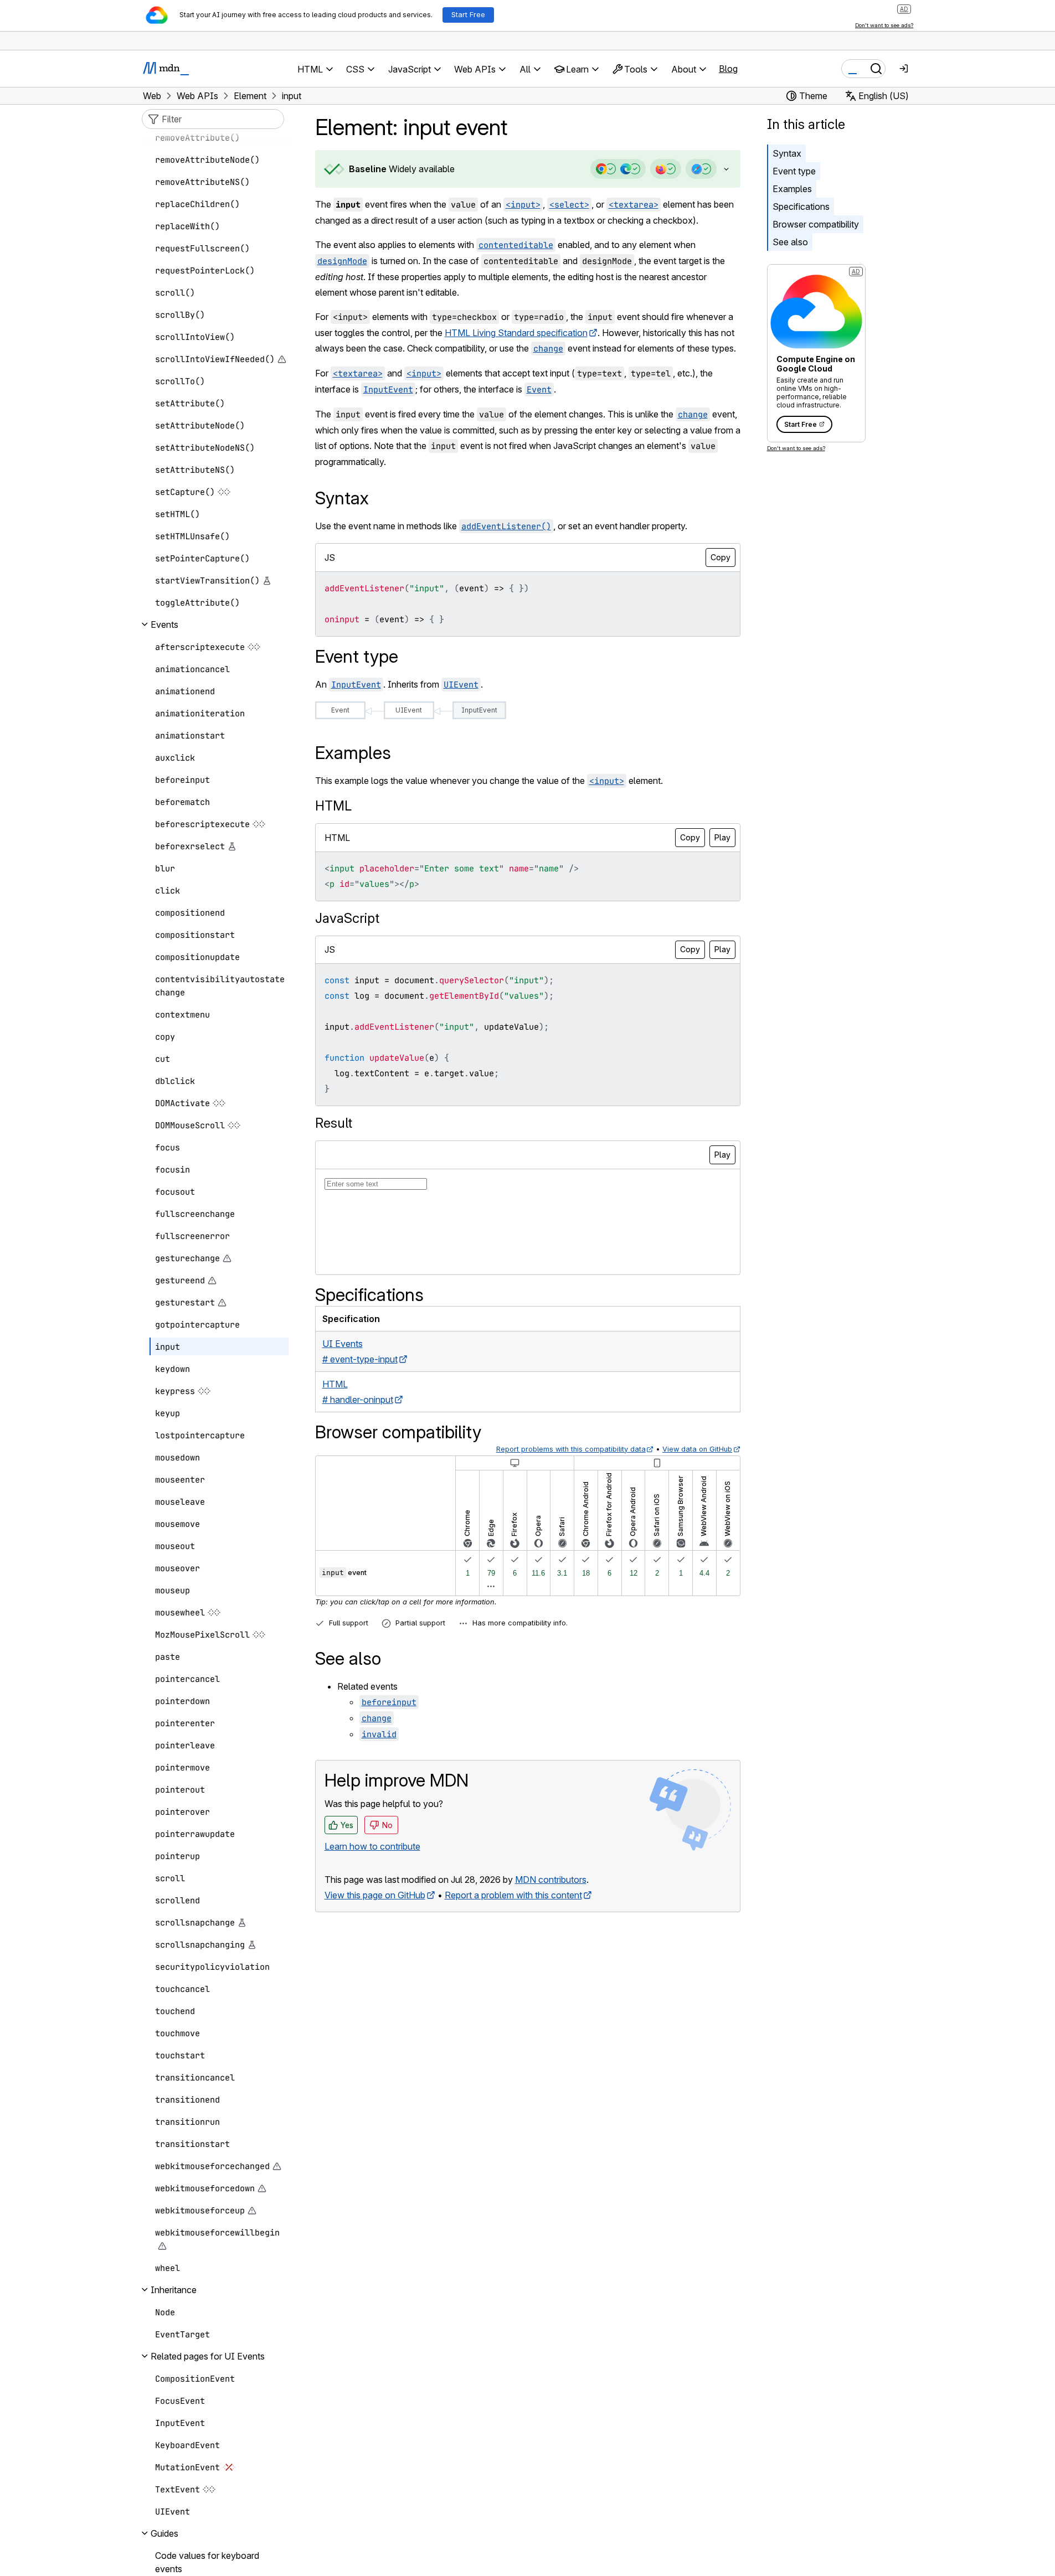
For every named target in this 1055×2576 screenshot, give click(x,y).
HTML (333, 806)
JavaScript (347, 918)
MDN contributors (551, 1880)
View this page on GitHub (375, 1895)
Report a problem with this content (513, 1895)
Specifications (801, 207)
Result (334, 1123)
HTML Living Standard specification (516, 333)
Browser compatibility (816, 224)
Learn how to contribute (372, 1846)
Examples (792, 189)
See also (790, 242)
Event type (794, 171)
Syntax (787, 153)
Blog (728, 69)
